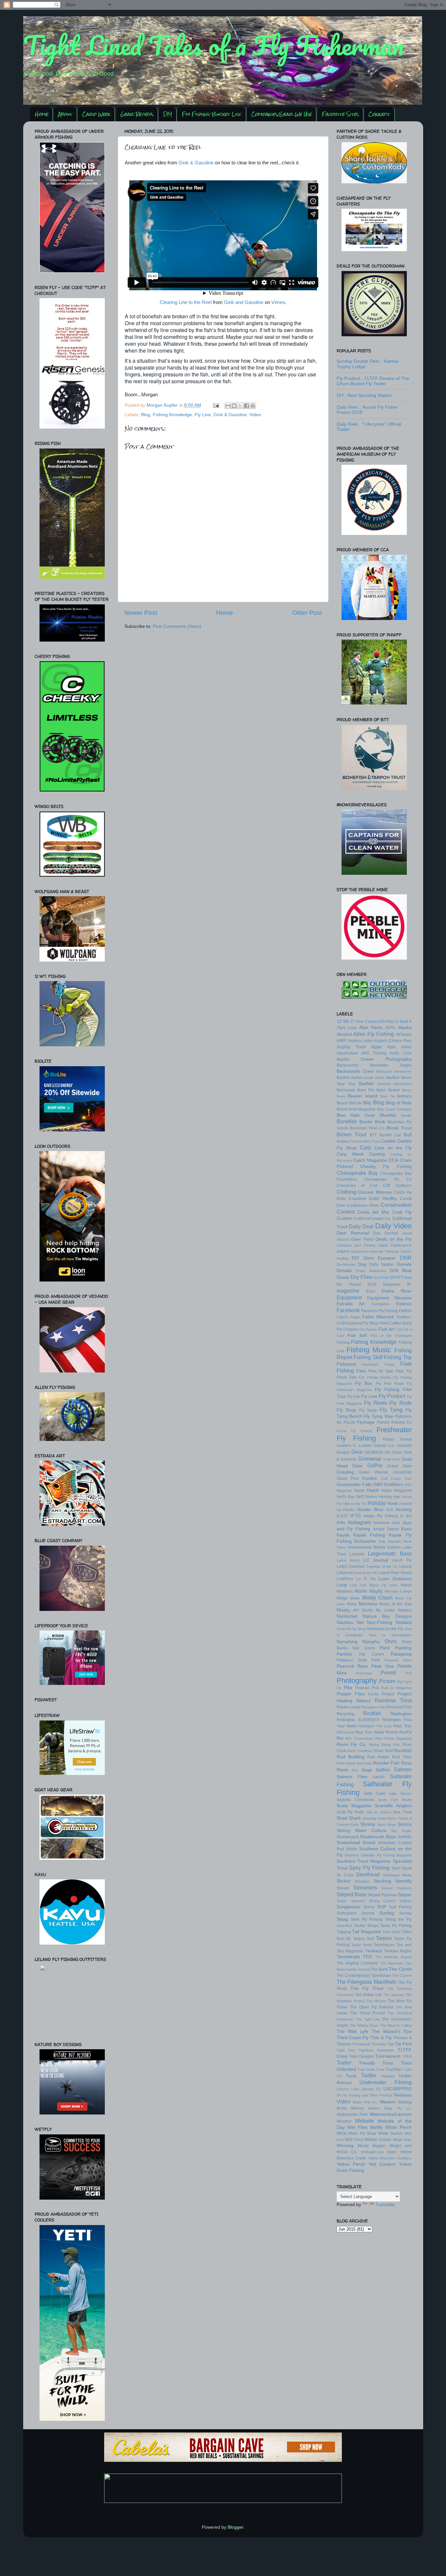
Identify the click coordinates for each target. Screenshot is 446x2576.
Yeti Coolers (382, 2164)
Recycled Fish (399, 1707)
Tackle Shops (366, 1926)
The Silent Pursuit (368, 2013)
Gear (357, 1452)
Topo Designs (361, 2056)
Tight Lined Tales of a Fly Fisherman (213, 45)
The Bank (379, 1969)
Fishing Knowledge (172, 415)
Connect (379, 114)
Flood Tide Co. (351, 1377)
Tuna (351, 2076)
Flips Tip (403, 1371)
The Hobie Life (368, 1995)
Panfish (344, 1654)
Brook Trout (399, 1128)
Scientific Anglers (393, 1806)
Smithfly (405, 1837)
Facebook (348, 1310)
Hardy (359, 1491)
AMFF (342, 1041)
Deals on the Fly (394, 1239)
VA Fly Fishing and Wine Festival (364, 2095)
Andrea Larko (360, 1041)
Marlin (361, 1591)
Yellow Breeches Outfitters (390, 2158)
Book (380, 1122)
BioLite (356, 1103)
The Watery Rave (364, 2025)
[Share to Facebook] (247, 406)
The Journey (394, 1995)
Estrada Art (351, 1304)
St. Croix (345, 1875)
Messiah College (398, 1591)
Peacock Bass (352, 1666)
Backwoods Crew (355, 1071)
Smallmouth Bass (378, 1837)
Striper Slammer (351, 1901)
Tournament (388, 2056)
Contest (346, 1212)
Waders (388, 2102)
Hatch (373, 1490)
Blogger (235, 2527)
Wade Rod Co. (365, 2102)
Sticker (344, 1881)
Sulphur (406, 1901)
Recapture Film (374, 1707)
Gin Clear (393, 1452)
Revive (392, 1732)
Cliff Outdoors (397, 1186)
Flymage (366, 1422)
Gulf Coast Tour (396, 1478)
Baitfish (366, 1084)
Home (42, 114)
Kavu (406, 1529)
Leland (406, 1567)
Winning (345, 2146)
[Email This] (228, 406)
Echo (371, 1291)
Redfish (372, 1713)
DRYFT (396, 1278)
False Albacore (378, 1317)
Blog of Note (399, 1103)
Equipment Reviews (389, 1298)
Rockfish (403, 1751)
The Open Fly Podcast (372, 2007)
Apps (376, 1047)
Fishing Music (369, 1350)
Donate (404, 1264)
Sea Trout (402, 1812)
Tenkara (374, 1951)
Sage (367, 1770)
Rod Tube (402, 1757)
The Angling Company (357, 1963)
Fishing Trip (398, 1357)
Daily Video (393, 1226)
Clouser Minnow (375, 1192)
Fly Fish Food (390, 1384)
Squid (406, 1868)
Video (255, 415)
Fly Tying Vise (378, 1416)
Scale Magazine (354, 1806)
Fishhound (403, 1336)
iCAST (342, 1516)
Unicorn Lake (348, 2089)
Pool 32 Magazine (396, 1688)
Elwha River (397, 1291)
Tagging (344, 1932)
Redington (401, 1714)
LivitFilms (345, 1579)
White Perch (398, 2127)
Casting (377, 1154)
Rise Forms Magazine (393, 1738)
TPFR (407, 2056)
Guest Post (348, 1478)
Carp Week (96, 114)
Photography (357, 1681)
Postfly (373, 1694)
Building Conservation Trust (359, 1141)
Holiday (377, 1503)
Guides (369, 1478)
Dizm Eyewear (380, 1258)
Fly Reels (376, 1403)
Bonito (366, 1122)
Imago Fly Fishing (381, 1516)
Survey (406, 1913)
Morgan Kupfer (163, 405)
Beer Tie (387, 1096)
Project (388, 1694)
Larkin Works (348, 1560)
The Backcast (392, 1963)
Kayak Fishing (369, 1535)
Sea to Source (379, 1812)
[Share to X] (240, 406)
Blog (146, 415)
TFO (367, 1957)
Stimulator (362, 1881)
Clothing (346, 1192)
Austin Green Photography (374, 1059)
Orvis (391, 1641)
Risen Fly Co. (352, 1744)
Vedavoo (403, 2095)
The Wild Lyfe (353, 2031)
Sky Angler (401, 1831)
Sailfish (383, 1770)
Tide (391, 2044)
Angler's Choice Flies (392, 1041)
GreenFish (402, 1472)
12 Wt (343, 1021)
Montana (368, 1604)
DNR (406, 1258)
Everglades (381, 1304)
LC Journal (376, 1560)
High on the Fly (355, 1504)
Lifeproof (344, 1573)
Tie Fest (403, 2044)
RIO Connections (359, 1738)
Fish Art (386, 1329)
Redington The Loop (375, 1726)
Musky (343, 1610)
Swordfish (344, 1926)
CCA (393, 1160)
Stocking (382, 1881)
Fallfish (405, 1311)
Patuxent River (398, 1660)
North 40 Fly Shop (351, 1629)
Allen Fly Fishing (374, 1034)
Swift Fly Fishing (366, 1919)
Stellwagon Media (397, 1875)
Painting (403, 1648)
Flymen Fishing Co (394, 1422)
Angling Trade (351, 1047)
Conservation (396, 1205)
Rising (374, 1745)
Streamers (365, 1887)
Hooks (349, 1510)
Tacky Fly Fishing (396, 1926)
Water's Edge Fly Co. (390, 2108)
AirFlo (390, 1028)
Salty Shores (400, 1794)
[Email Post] (216, 405)
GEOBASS (374, 1452)
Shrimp (368, 1824)
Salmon (403, 1769)
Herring (385, 1497)
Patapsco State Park (358, 1660)
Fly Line (203, 415)
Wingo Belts (402, 2140)
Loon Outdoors (395, 1579)
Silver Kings (386, 1825)
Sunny (369, 1907)
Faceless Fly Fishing (379, 1311)
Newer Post (141, 613)
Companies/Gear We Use (282, 114)
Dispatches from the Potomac (375, 1251)
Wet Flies (357, 2127)
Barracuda (346, 1090)
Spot (396, 1868)
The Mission (376, 2001)
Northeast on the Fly (385, 1629)
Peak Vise (383, 1666)
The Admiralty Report (393, 1957)
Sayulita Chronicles (355, 1800)
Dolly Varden (382, 1265)
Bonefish (347, 1121)
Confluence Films (363, 1205)
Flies (361, 1371)
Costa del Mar (373, 1212)
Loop (342, 1585)
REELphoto (346, 1732)
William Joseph (378, 2140)
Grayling (345, 1472)
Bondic (406, 1115)
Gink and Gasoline (244, 302)
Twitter (369, 2075)
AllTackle (404, 1035)
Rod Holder (378, 1757)
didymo (343, 1251)
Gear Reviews (137, 114)
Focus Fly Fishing (354, 1431)
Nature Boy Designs (387, 1616)
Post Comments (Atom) (177, 626)
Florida (373, 1377)
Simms (405, 1824)
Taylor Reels (362, 1945)
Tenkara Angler (398, 1951)
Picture (387, 1681)
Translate (385, 2205)
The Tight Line (368, 2019)
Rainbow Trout (393, 1700)
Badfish (343, 1078)
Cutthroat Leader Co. (373, 1219)
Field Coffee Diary (396, 1323)
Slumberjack (348, 1837)
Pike (348, 1688)
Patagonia (401, 1654)
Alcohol (344, 1034)
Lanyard (357, 1554)
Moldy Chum (377, 1598)
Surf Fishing (400, 1907)
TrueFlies (394, 2069)
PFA (408, 1673)
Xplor (392, 2152)
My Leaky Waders (394, 1610)
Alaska (405, 1028)
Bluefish (388, 1115)
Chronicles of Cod (357, 1186)
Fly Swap (368, 1410)
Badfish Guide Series (368, 1078)
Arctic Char (400, 1053)
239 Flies (387, 1022)
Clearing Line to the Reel (186, 302)
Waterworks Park (352, 2114)
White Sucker (390, 2133)
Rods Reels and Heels (355, 1763)
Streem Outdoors (397, 1888)
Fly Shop (347, 1410)
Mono (352, 1604)
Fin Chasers (348, 1329)
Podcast (362, 1688)
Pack (385, 1648)
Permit (388, 1673)
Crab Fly (402, 1212)
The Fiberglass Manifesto (366, 1982)
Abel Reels (371, 1028)
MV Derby (363, 1610)
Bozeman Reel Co (367, 1128)
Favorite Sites (340, 114)
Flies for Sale (381, 1371)
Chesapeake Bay (357, 1173)
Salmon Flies (352, 1777)
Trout (388, 2063)
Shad (342, 1818)
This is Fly (381, 2038)
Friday (389, 1439)
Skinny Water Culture (362, 1831)
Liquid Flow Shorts (395, 1573)
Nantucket (347, 1616)
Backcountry (348, 1065)
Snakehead (348, 1843)
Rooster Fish (386, 1763)
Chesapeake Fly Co (388, 1179)
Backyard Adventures (394, 1071)
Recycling (345, 1714)
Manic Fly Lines (384, 1585)
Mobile (355, 1598)
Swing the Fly (398, 1919)
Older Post (307, 613)
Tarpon (384, 1938)
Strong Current (382, 1901)
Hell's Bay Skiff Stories (357, 1497)
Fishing (343, 1342)
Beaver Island (363, 1096)
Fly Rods (400, 1403)
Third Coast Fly (353, 2038)
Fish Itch (357, 1335)
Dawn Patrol (362, 1239)
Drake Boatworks (371, 1271)
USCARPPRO (398, 2089)
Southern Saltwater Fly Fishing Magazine (378, 1855)
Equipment (349, 1297)
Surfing (387, 1913)
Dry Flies (361, 1277)
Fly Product (392, 1396)
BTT (373, 1135)
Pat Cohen (372, 1654)
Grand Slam (399, 1466)
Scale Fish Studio (395, 1800)
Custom (345, 1218)
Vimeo (278, 302)
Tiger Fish (346, 2050)
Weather (344, 2121)
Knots (379, 1547)
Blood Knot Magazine (356, 1109)
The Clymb (400, 1969)
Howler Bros (370, 1510)
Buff (408, 1135)
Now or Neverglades (390, 1635)
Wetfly (376, 2127)
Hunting (404, 1510)
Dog (362, 1264)
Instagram (359, 1522)
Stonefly (403, 1881)
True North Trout (371, 2069)
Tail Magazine (366, 1932)
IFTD (356, 1516)
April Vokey (399, 1047)
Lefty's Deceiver (351, 1567)
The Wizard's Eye (392, 2031)
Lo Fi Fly (366, 1579)
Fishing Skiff (368, 1357)
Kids (382, 1541)
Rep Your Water (370, 1732)
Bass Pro (366, 1090)
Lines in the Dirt (366, 1573)
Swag (342, 1919)
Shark (355, 1818)
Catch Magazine (370, 1160)
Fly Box (364, 1383)
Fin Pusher (368, 1329)
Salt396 (379, 1777)
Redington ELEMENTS (358, 1720)
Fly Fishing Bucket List (212, 114)
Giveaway (370, 1459)
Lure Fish (358, 1585)
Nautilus (345, 1622)
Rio (340, 1738)
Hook (392, 1503)
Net (360, 1622)
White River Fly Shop (357, 2133)
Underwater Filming (386, 2082)
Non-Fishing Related (389, 1622)
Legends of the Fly (382, 1567)
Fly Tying (391, 1410)
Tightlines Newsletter (376, 2050)
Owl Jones (364, 1648)
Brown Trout (352, 1134)
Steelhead (368, 1874)
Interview (382, 1523)
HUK (390, 1510)
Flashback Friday (378, 1364)
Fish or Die (381, 1336)
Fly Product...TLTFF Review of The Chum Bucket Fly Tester (373, 381)
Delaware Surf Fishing (356, 1245)
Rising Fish (390, 1745)
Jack (396, 1523)
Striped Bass (351, 1894)
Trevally (367, 2063)
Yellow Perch (351, 2164)
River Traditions (360, 1751)
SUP (382, 1907)
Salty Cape (375, 1794)
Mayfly (376, 1591)
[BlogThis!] (234, 406)
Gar (392, 1446)
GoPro (375, 1465)
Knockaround (360, 1547)
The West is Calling (396, 2025)
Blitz (367, 1103)
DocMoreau (346, 1265)
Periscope (364, 1673)
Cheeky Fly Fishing (386, 1167)
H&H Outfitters (388, 1485)
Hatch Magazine (397, 1491)
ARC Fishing (374, 1053)
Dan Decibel (386, 1233)
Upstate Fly (371, 2089)
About (65, 114)
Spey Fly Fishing (369, 1868)
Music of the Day (396, 1604)
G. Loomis (362, 1446)
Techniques (384, 1945)
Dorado (344, 1271)
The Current (402, 1976)
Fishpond (346, 1364)
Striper (405, 1895)
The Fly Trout (367, 1988)
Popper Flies (351, 1694)
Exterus (404, 1304)
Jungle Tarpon (386, 1529)
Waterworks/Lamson (391, 2114)
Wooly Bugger (372, 2146)
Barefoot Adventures (394, 1084)
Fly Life (354, 1397)
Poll (375, 1688)
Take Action (392, 1932)
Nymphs (371, 1642)
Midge (342, 1598)
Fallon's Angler (349, 1317)
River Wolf (383, 1751)
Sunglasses (349, 1907)
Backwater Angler (391, 1065)
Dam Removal (353, 1233)
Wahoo (357, 2108)
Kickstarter (365, 1541)
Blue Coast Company (394, 1109)
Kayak (343, 1535)
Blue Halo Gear (356, 1115)
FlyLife (349, 1422)
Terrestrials (348, 1957)
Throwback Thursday (369, 2044)
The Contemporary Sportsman (364, 1976)
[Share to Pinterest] (253, 406)
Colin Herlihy (383, 1198)
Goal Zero (392, 1459)
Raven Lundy (349, 1707)
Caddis (389, 1141)
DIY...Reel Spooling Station (364, 395)
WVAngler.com (372, 2152)
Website (364, 2121)
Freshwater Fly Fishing (374, 1434)
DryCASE (381, 1278)
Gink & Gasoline (196, 163)
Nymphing (347, 1642)
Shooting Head (374, 1818)
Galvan (380, 1446)
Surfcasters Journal (356, 1913)
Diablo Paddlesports (395, 1245)
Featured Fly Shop (362, 1323)
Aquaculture (347, 1053)
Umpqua (388, 2076)
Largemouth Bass (390, 1553)
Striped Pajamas (382, 1895)
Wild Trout (354, 2140)
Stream (343, 1888)
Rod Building (350, 1757)
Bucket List (390, 1135)
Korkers (394, 1547)
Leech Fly (402, 1560)
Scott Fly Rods (350, 1812)
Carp (366, 1147)
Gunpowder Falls (354, 1485)
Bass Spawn (388, 1090)
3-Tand (402, 1022)
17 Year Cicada (364, 1022)
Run (355, 1770)
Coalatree (358, 1199)
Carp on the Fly (393, 1148)
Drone (343, 1277)
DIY (168, 114)
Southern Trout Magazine (364, 1861)
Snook (369, 1843)
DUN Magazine (384, 1284)
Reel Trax (402, 1726)
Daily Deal (361, 1226)
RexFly (406, 1732)
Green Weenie (374, 1472)
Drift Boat (401, 1271)
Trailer (344, 2063)
